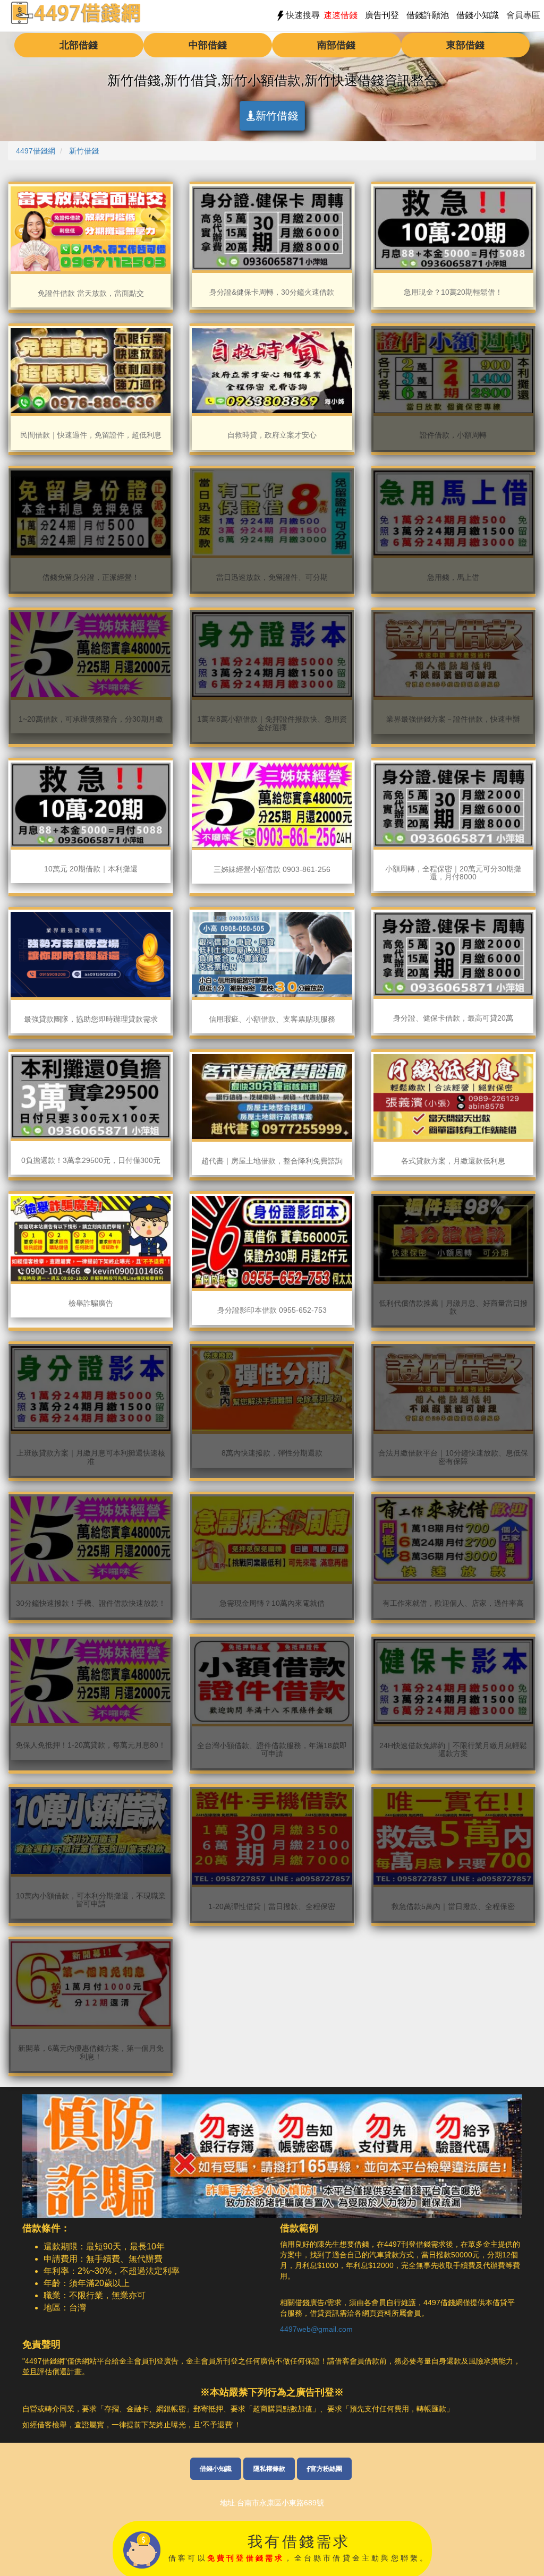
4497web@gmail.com (316, 2329)
